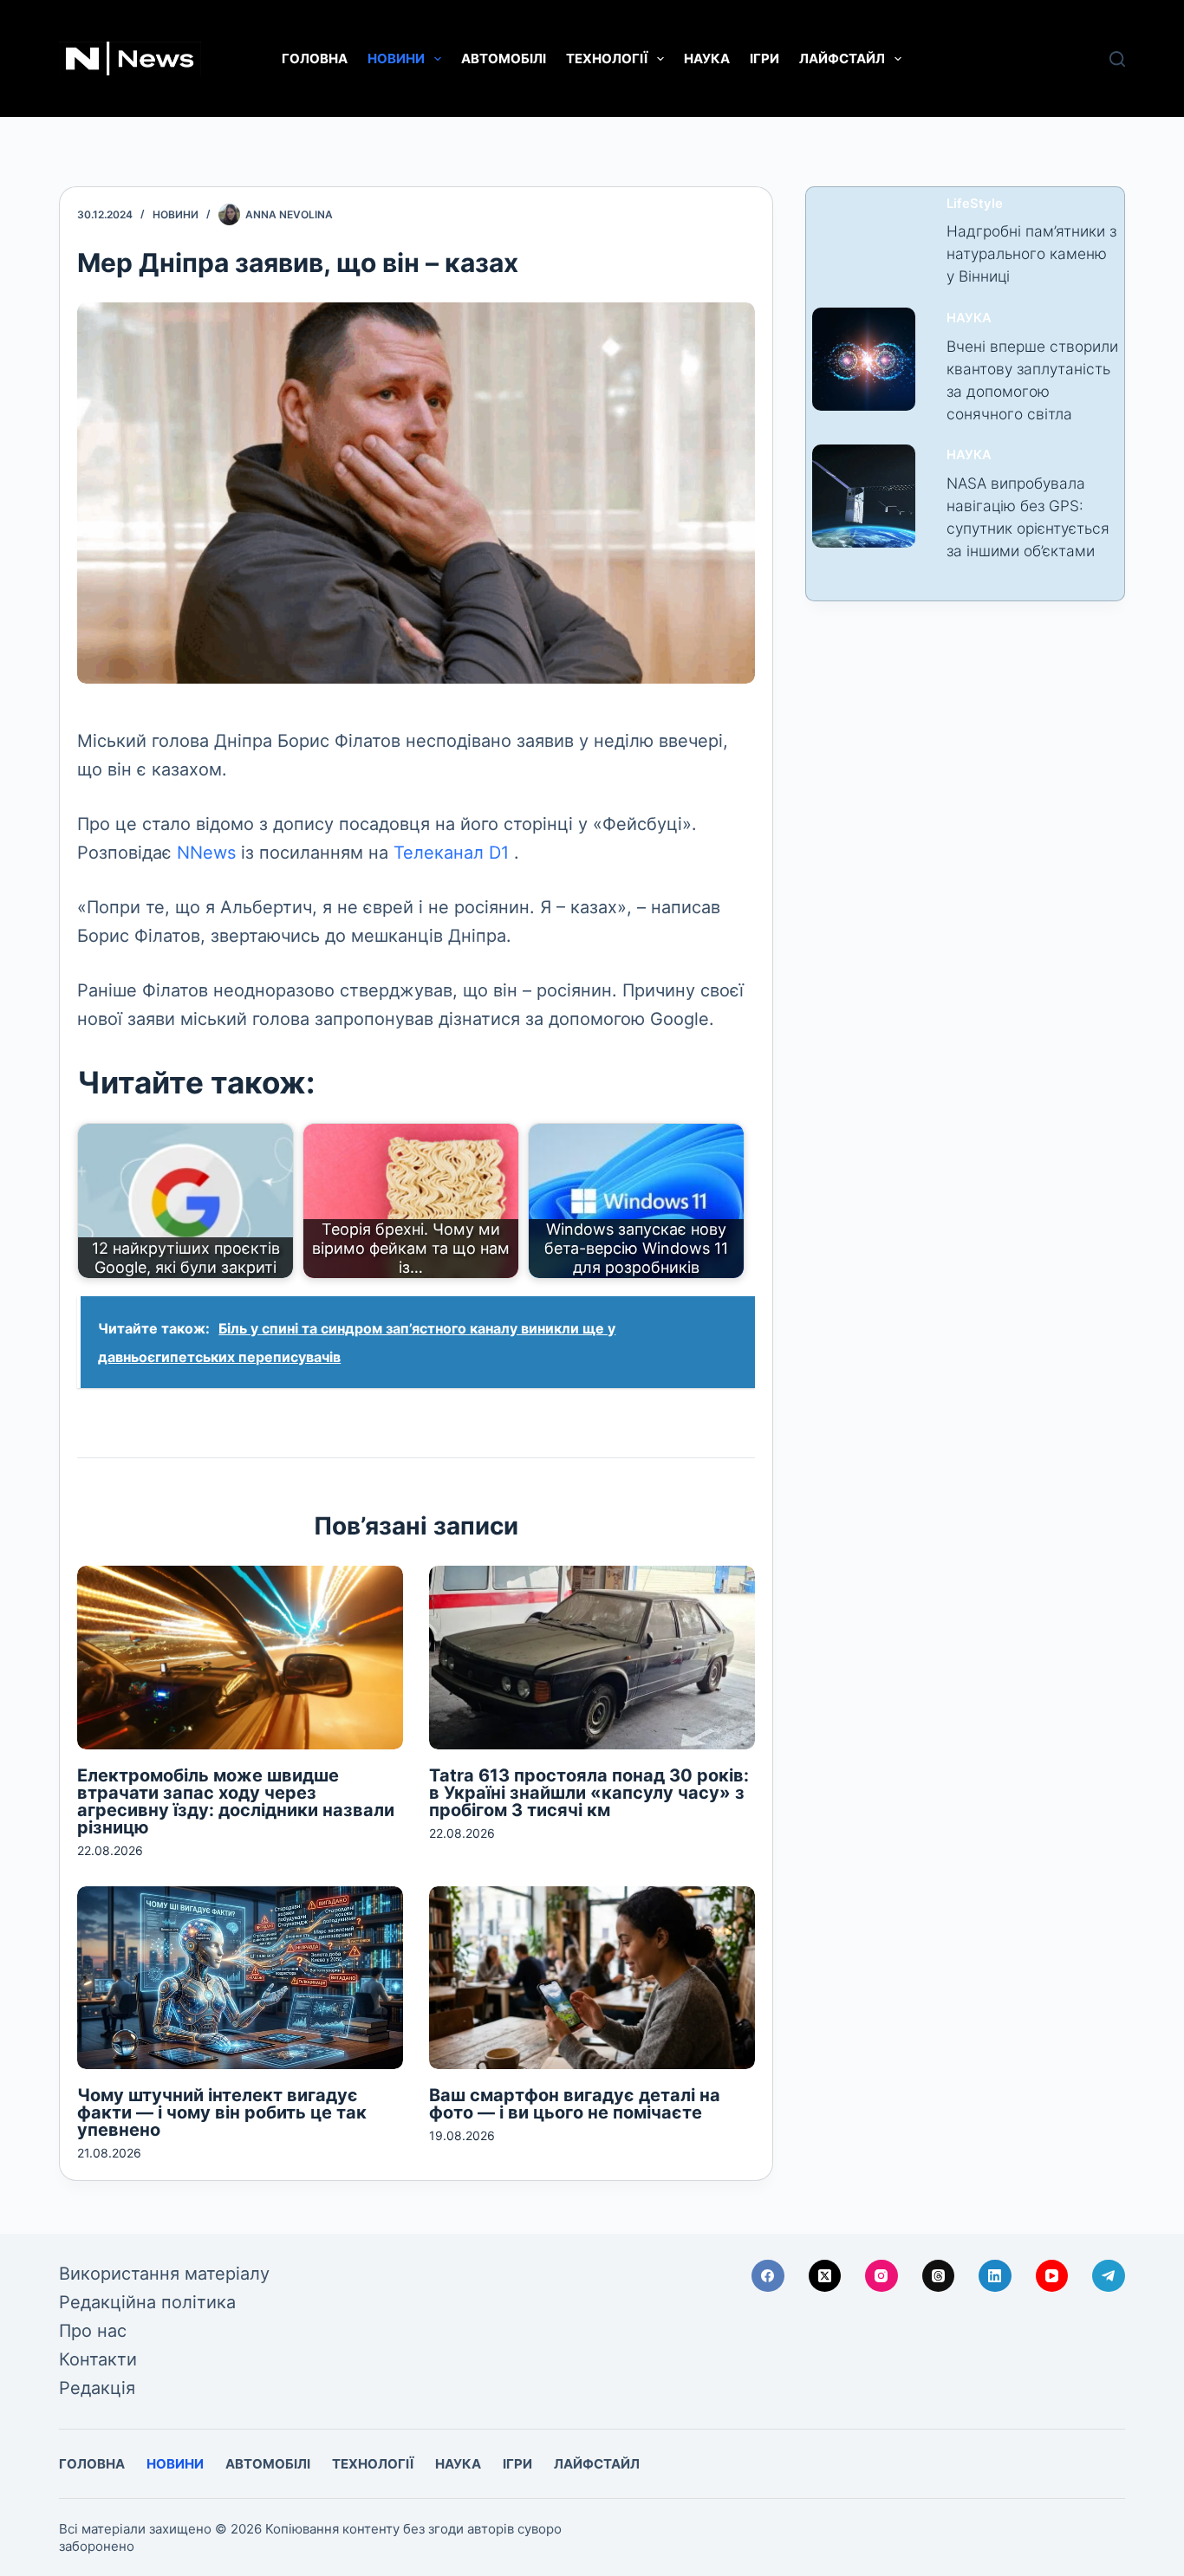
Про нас (93, 2331)
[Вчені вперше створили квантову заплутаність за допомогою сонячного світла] (864, 359)
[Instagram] (881, 2276)
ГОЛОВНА (315, 58)
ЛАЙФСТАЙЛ (842, 58)
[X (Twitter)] (825, 2276)
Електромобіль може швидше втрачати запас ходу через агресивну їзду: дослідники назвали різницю (236, 1801)
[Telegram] (1109, 2276)
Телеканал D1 (451, 853)
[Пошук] (1117, 59)
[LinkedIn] (995, 2276)
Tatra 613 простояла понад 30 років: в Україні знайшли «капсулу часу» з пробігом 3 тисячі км (589, 1793)
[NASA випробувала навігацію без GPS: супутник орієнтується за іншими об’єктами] (864, 496)
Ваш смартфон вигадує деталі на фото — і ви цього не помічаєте (575, 2104)
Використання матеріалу (164, 2274)
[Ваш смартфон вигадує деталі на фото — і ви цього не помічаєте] (592, 1978)
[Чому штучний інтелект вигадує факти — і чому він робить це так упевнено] (240, 1978)
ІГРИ (764, 58)
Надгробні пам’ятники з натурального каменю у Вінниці (1031, 253)
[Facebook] (768, 2276)
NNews (206, 853)
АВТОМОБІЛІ (504, 58)
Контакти (98, 2359)
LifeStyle (975, 204)
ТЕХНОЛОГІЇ (607, 58)
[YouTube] (1052, 2276)
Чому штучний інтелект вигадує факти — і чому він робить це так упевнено (222, 2112)
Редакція (97, 2388)
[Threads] (939, 2276)
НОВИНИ (396, 58)
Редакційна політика (147, 2302)
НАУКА (707, 58)
